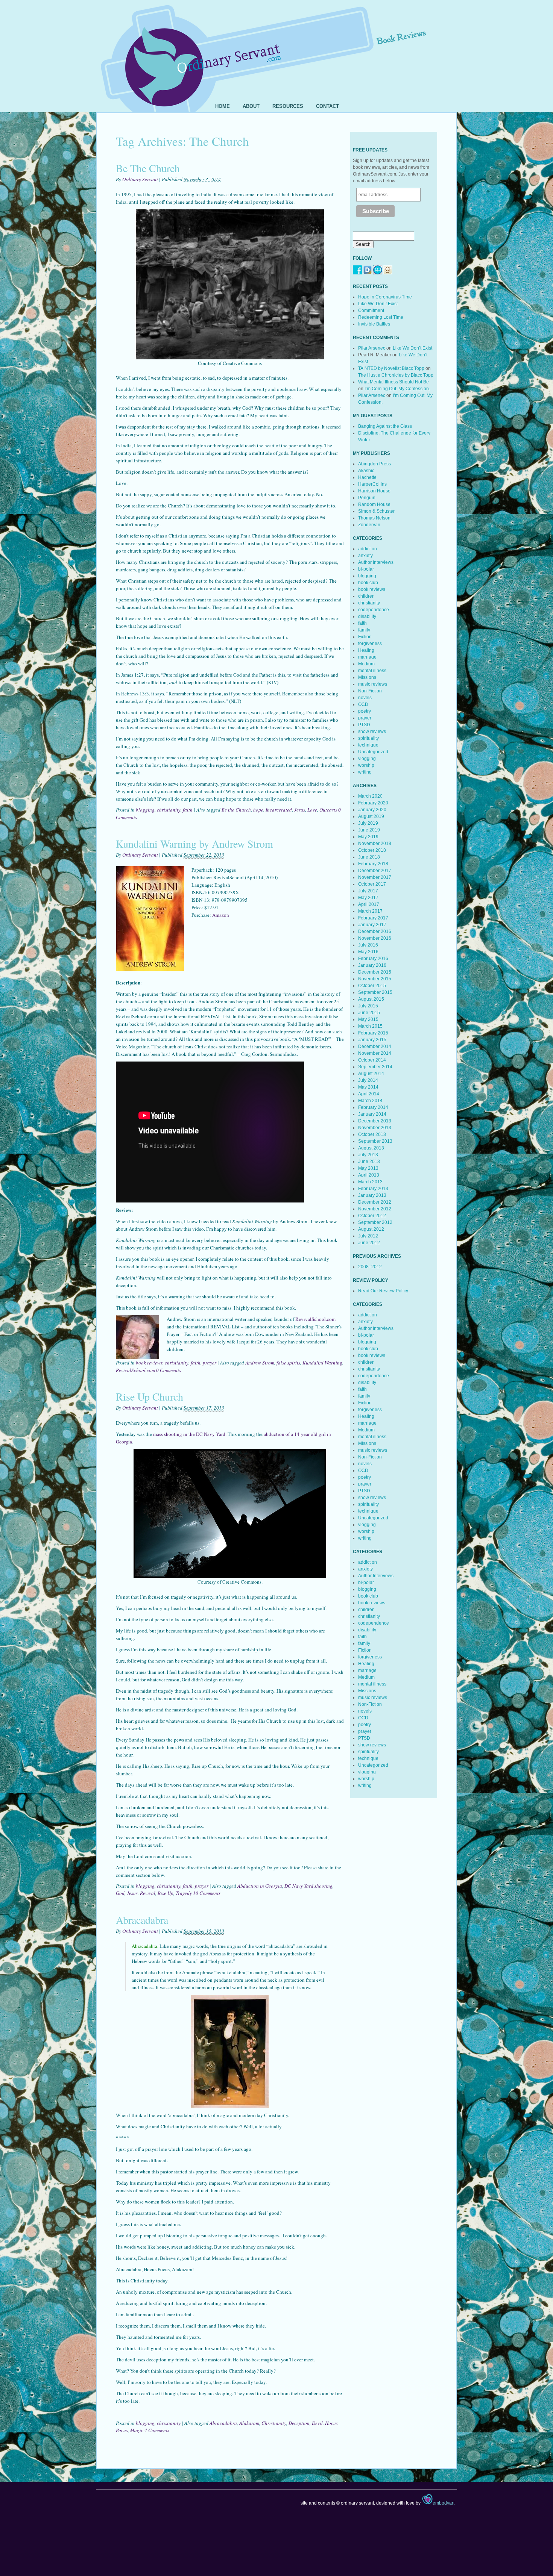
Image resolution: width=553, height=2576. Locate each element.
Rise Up (166, 1893)
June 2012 (369, 1243)
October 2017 (372, 884)
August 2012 (371, 1229)
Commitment (371, 310)
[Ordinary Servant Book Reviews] (276, 48)
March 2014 (370, 1101)
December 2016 (375, 931)
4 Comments (157, 2430)
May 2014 (368, 1087)
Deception (299, 2423)
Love (312, 810)
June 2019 (369, 830)
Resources (288, 106)
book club (368, 583)
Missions (367, 677)
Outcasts (328, 810)
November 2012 (375, 1209)
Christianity (274, 2423)
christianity (169, 810)
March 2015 (370, 1026)
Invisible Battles (374, 324)
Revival (148, 1893)
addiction (368, 549)
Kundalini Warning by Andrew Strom (194, 844)
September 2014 (375, 1067)
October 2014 (372, 1060)
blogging (145, 810)
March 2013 (370, 1182)
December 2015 (375, 972)
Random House (374, 504)
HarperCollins (372, 484)
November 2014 (375, 1053)
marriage (367, 657)
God (120, 1893)
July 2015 (368, 1006)
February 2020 (373, 803)
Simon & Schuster (376, 511)
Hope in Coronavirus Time (385, 297)
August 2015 (371, 999)
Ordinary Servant (140, 179)
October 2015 (372, 986)
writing (365, 772)
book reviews (149, 1363)
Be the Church (236, 810)
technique (368, 745)
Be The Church (148, 168)
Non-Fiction (370, 691)
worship (366, 765)
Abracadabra (142, 1920)
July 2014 (368, 1080)
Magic (137, 2430)
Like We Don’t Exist (378, 304)
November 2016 (375, 938)
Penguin (367, 498)
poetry (365, 711)
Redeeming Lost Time (381, 317)
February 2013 (373, 1189)
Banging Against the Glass (385, 426)
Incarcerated (279, 810)
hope (258, 810)
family (364, 630)
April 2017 (369, 904)
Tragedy (184, 1893)
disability (367, 616)
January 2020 (372, 810)
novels (365, 698)
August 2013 (371, 1148)
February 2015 (373, 1033)
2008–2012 (370, 1267)
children (366, 596)
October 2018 (372, 850)
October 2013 (372, 1134)
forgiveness (370, 644)
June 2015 (369, 1013)
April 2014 (369, 1094)
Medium (366, 664)
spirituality (368, 738)
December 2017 (375, 871)
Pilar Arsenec (372, 348)
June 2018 (369, 857)
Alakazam (249, 2423)
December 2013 (375, 1121)
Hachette (367, 477)
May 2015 (368, 1019)
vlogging (367, 759)
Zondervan (369, 525)
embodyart (444, 2503)
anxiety (365, 556)
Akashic (366, 471)
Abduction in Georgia (260, 1886)
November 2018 (375, 844)
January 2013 (372, 1195)
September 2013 (375, 1141)
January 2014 (372, 1114)
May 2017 (368, 898)
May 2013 (368, 1168)
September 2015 (375, 992)
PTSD (364, 725)
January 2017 (372, 925)
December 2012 (375, 1202)
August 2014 (371, 1074)
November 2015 (375, 979)
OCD (363, 704)
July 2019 (368, 823)
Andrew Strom (260, 1363)
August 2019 (371, 816)
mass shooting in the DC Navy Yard (189, 1434)
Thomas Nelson (374, 518)
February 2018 (373, 864)
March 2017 (370, 911)
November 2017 (375, 877)
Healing (366, 650)
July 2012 (368, 1236)
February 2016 (373, 959)
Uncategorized (373, 752)
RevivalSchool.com (315, 1319)
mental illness (372, 671)
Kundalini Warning (322, 1363)
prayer (210, 1363)
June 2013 (369, 1162)
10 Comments (207, 1893)
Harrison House (374, 491)
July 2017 (368, 891)
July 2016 (368, 945)
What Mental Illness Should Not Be (393, 382)
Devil (317, 2423)
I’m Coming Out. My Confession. (397, 389)
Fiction (365, 637)
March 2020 (370, 796)
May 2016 (368, 952)
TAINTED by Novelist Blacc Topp (391, 368)
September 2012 (375, 1222)
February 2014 (373, 1107)
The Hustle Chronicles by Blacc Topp (396, 375)
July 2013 (368, 1155)
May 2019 (368, 837)
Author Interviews (376, 562)
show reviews (372, 731)
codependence (374, 610)
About (251, 106)
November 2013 (375, 1128)
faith (188, 810)
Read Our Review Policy (383, 1291)
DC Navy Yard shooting (308, 1886)
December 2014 (375, 1046)
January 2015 (372, 1040)
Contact (327, 106)
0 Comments (169, 1370)
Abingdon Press (374, 464)
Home (223, 106)
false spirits (288, 1363)
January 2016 (372, 965)
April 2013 (369, 1175)
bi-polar (366, 569)
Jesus (300, 810)
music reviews (373, 684)
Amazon (221, 915)
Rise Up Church (150, 1396)
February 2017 (373, 918)
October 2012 (372, 1216)
